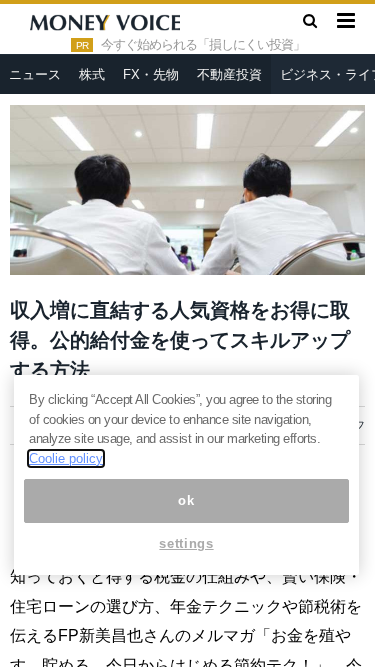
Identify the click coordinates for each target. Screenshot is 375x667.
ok (186, 500)
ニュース (35, 74)
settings (186, 543)
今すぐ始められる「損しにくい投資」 (203, 45)
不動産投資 (229, 74)
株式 (92, 74)
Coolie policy (66, 458)
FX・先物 (151, 74)
